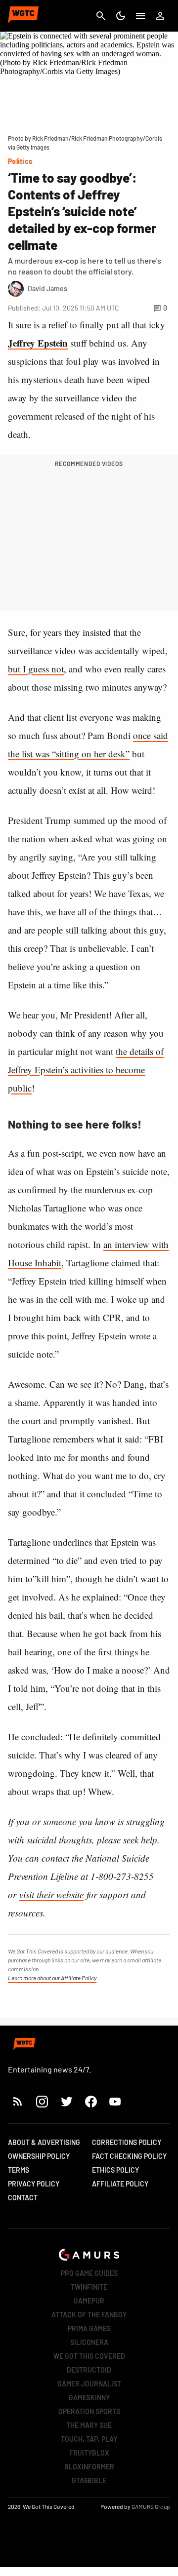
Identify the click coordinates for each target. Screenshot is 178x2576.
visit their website (51, 1894)
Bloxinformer (89, 2467)
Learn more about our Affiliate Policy (52, 1978)
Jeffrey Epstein (38, 343)
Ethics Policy (115, 2170)
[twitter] (66, 2101)
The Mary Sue (89, 2425)
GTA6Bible (89, 2480)
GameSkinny (89, 2398)
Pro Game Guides (89, 2273)
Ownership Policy (39, 2156)
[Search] (101, 16)
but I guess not (36, 669)
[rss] (18, 2101)
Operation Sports (89, 2411)
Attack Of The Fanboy (89, 2315)
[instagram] (42, 2101)
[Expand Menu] (140, 16)
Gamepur (89, 2301)
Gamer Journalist (89, 2384)
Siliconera (89, 2342)
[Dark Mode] (121, 16)
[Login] (160, 16)
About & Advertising (44, 2142)
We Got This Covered (89, 2356)
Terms (19, 2170)
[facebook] (91, 2101)
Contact (23, 2198)
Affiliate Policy (120, 2184)
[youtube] (115, 2101)
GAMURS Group (151, 2506)
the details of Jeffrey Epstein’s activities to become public (86, 1070)
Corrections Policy (127, 2142)
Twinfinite (89, 2287)
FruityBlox (89, 2453)
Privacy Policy (34, 2184)
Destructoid (89, 2370)
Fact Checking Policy (129, 2156)
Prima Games (89, 2328)
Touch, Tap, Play (89, 2439)
